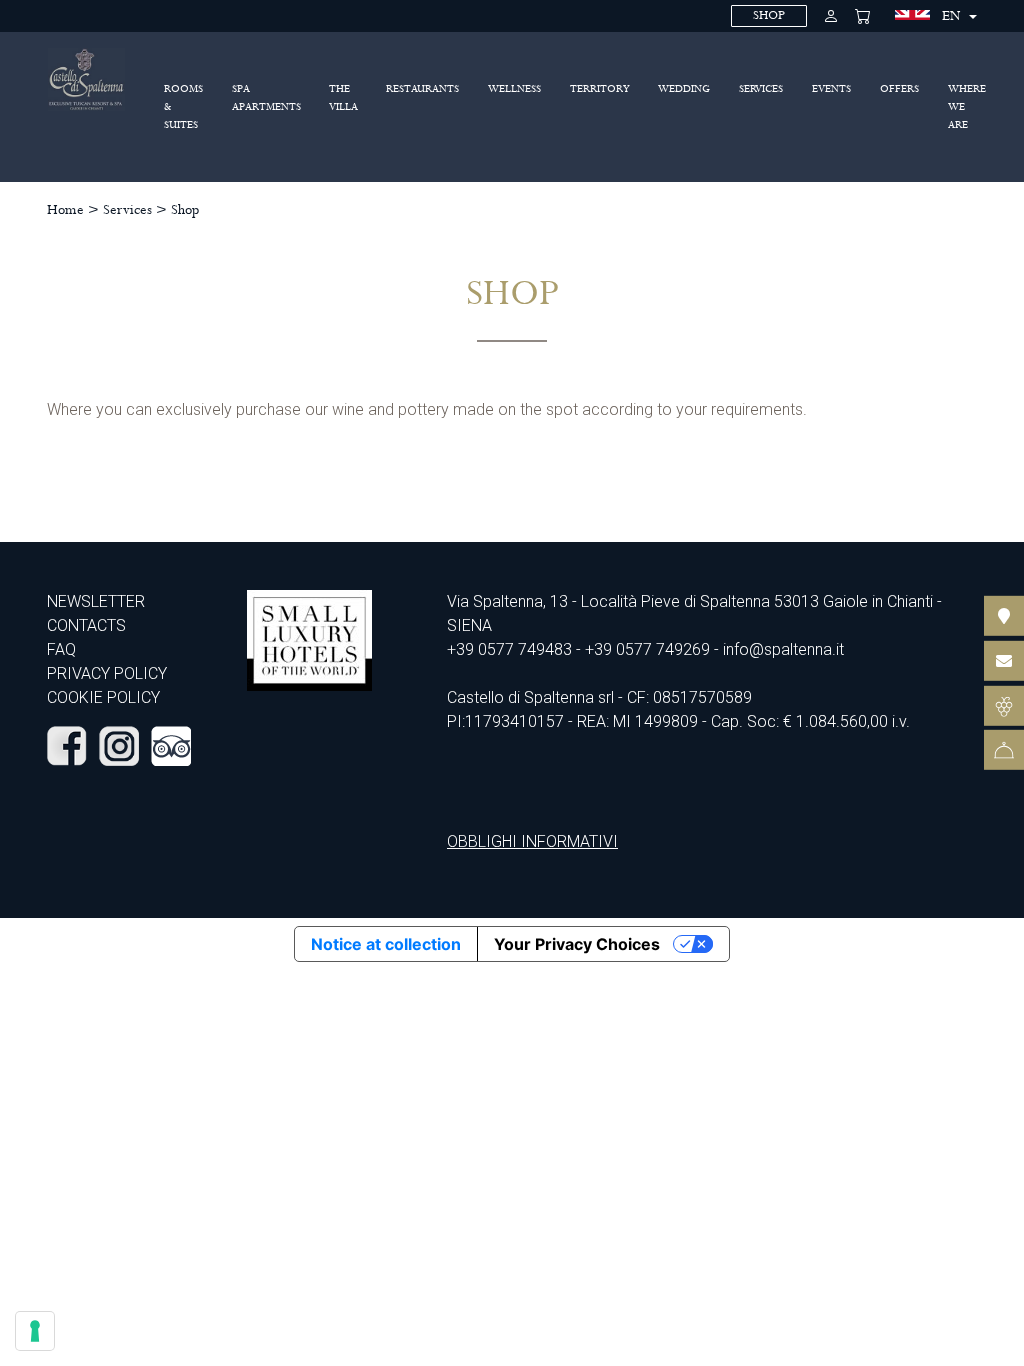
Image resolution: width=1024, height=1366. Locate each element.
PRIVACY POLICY (107, 673)
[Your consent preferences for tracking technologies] (35, 1331)
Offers (899, 89)
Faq (61, 649)
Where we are (967, 107)
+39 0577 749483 (509, 649)
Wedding (684, 89)
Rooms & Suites (183, 107)
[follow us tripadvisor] (171, 744)
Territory (600, 89)
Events (831, 89)
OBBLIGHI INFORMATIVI (532, 841)
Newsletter (96, 601)
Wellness (514, 89)
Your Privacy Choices (577, 944)
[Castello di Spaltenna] (86, 79)
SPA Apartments (266, 98)
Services (761, 89)
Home (65, 210)
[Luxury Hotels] (309, 639)
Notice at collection (386, 944)
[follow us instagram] (119, 744)
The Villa (343, 98)
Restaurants (422, 89)
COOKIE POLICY (103, 697)
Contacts (86, 625)
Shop (185, 210)
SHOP (769, 15)
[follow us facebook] (67, 744)
